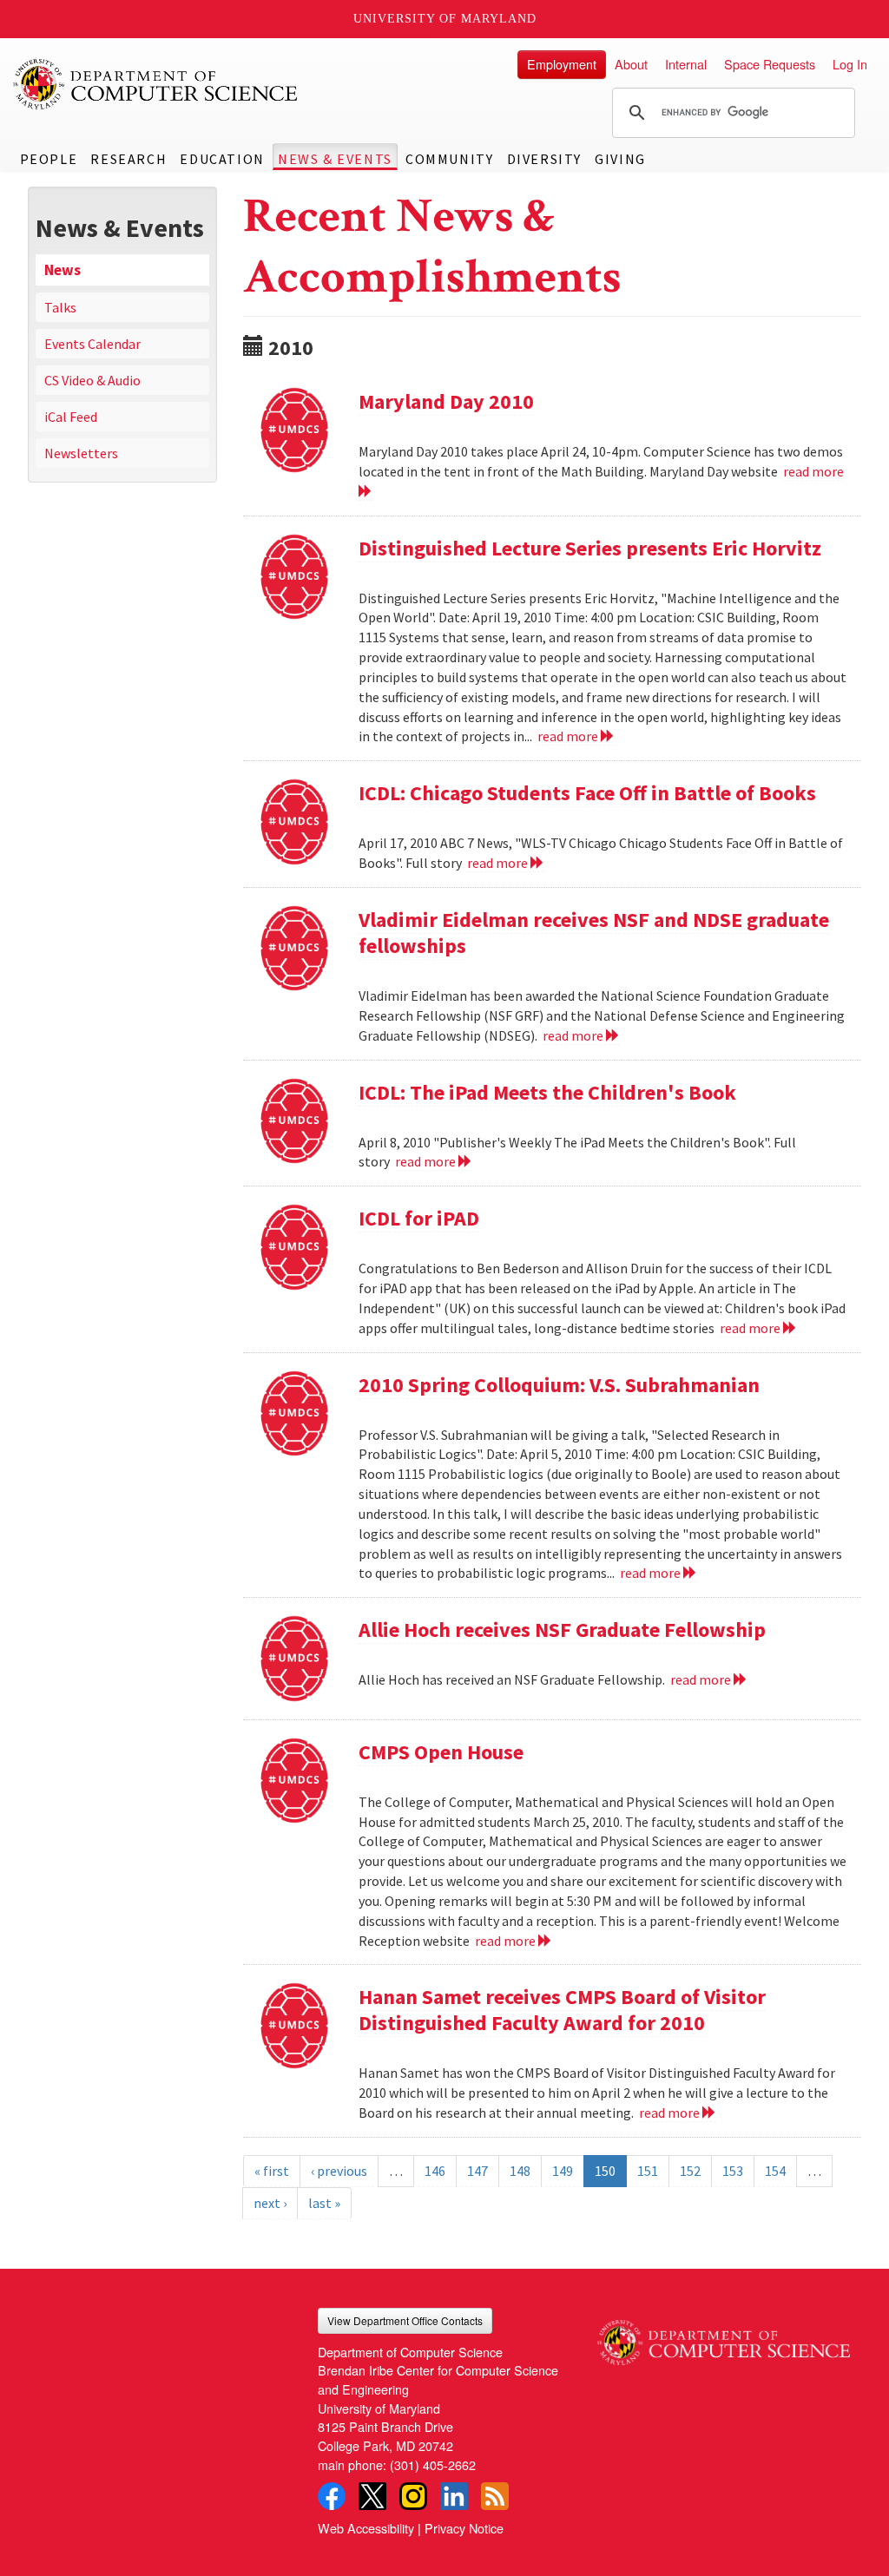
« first (272, 2171)
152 (690, 2171)
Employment (562, 64)
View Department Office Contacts (405, 2320)
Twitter (372, 2496)
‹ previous (339, 2171)
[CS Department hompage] (724, 2336)
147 (477, 2171)
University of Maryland (445, 19)
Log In (850, 64)
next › (270, 2203)
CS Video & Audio (92, 380)
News (63, 270)
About (631, 64)
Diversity (544, 159)
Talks (60, 307)
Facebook (332, 2496)
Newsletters (81, 453)
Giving (620, 159)
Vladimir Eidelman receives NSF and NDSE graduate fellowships (594, 933)
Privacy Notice (464, 2528)
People (49, 159)
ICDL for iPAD (419, 1218)
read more (569, 736)
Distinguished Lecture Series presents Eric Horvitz (590, 548)
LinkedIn (454, 2496)
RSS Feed (495, 2496)
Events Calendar (92, 344)
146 (435, 2171)
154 (775, 2171)
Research (128, 159)
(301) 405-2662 (433, 2464)
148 (520, 2171)
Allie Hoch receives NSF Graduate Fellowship (562, 1630)
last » (324, 2203)
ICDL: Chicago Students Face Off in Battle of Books (587, 793)
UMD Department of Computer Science (156, 84)
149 (563, 2171)
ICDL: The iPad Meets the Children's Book (547, 1092)
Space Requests (770, 64)
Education (222, 159)
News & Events (335, 159)
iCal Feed (71, 417)
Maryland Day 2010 (446, 401)
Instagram (413, 2496)
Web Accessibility (366, 2528)
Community (449, 159)
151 (648, 2171)
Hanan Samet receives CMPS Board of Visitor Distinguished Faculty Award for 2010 (562, 2010)
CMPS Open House (441, 1752)
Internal (686, 64)
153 (733, 2171)
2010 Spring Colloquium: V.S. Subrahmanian (559, 1385)
